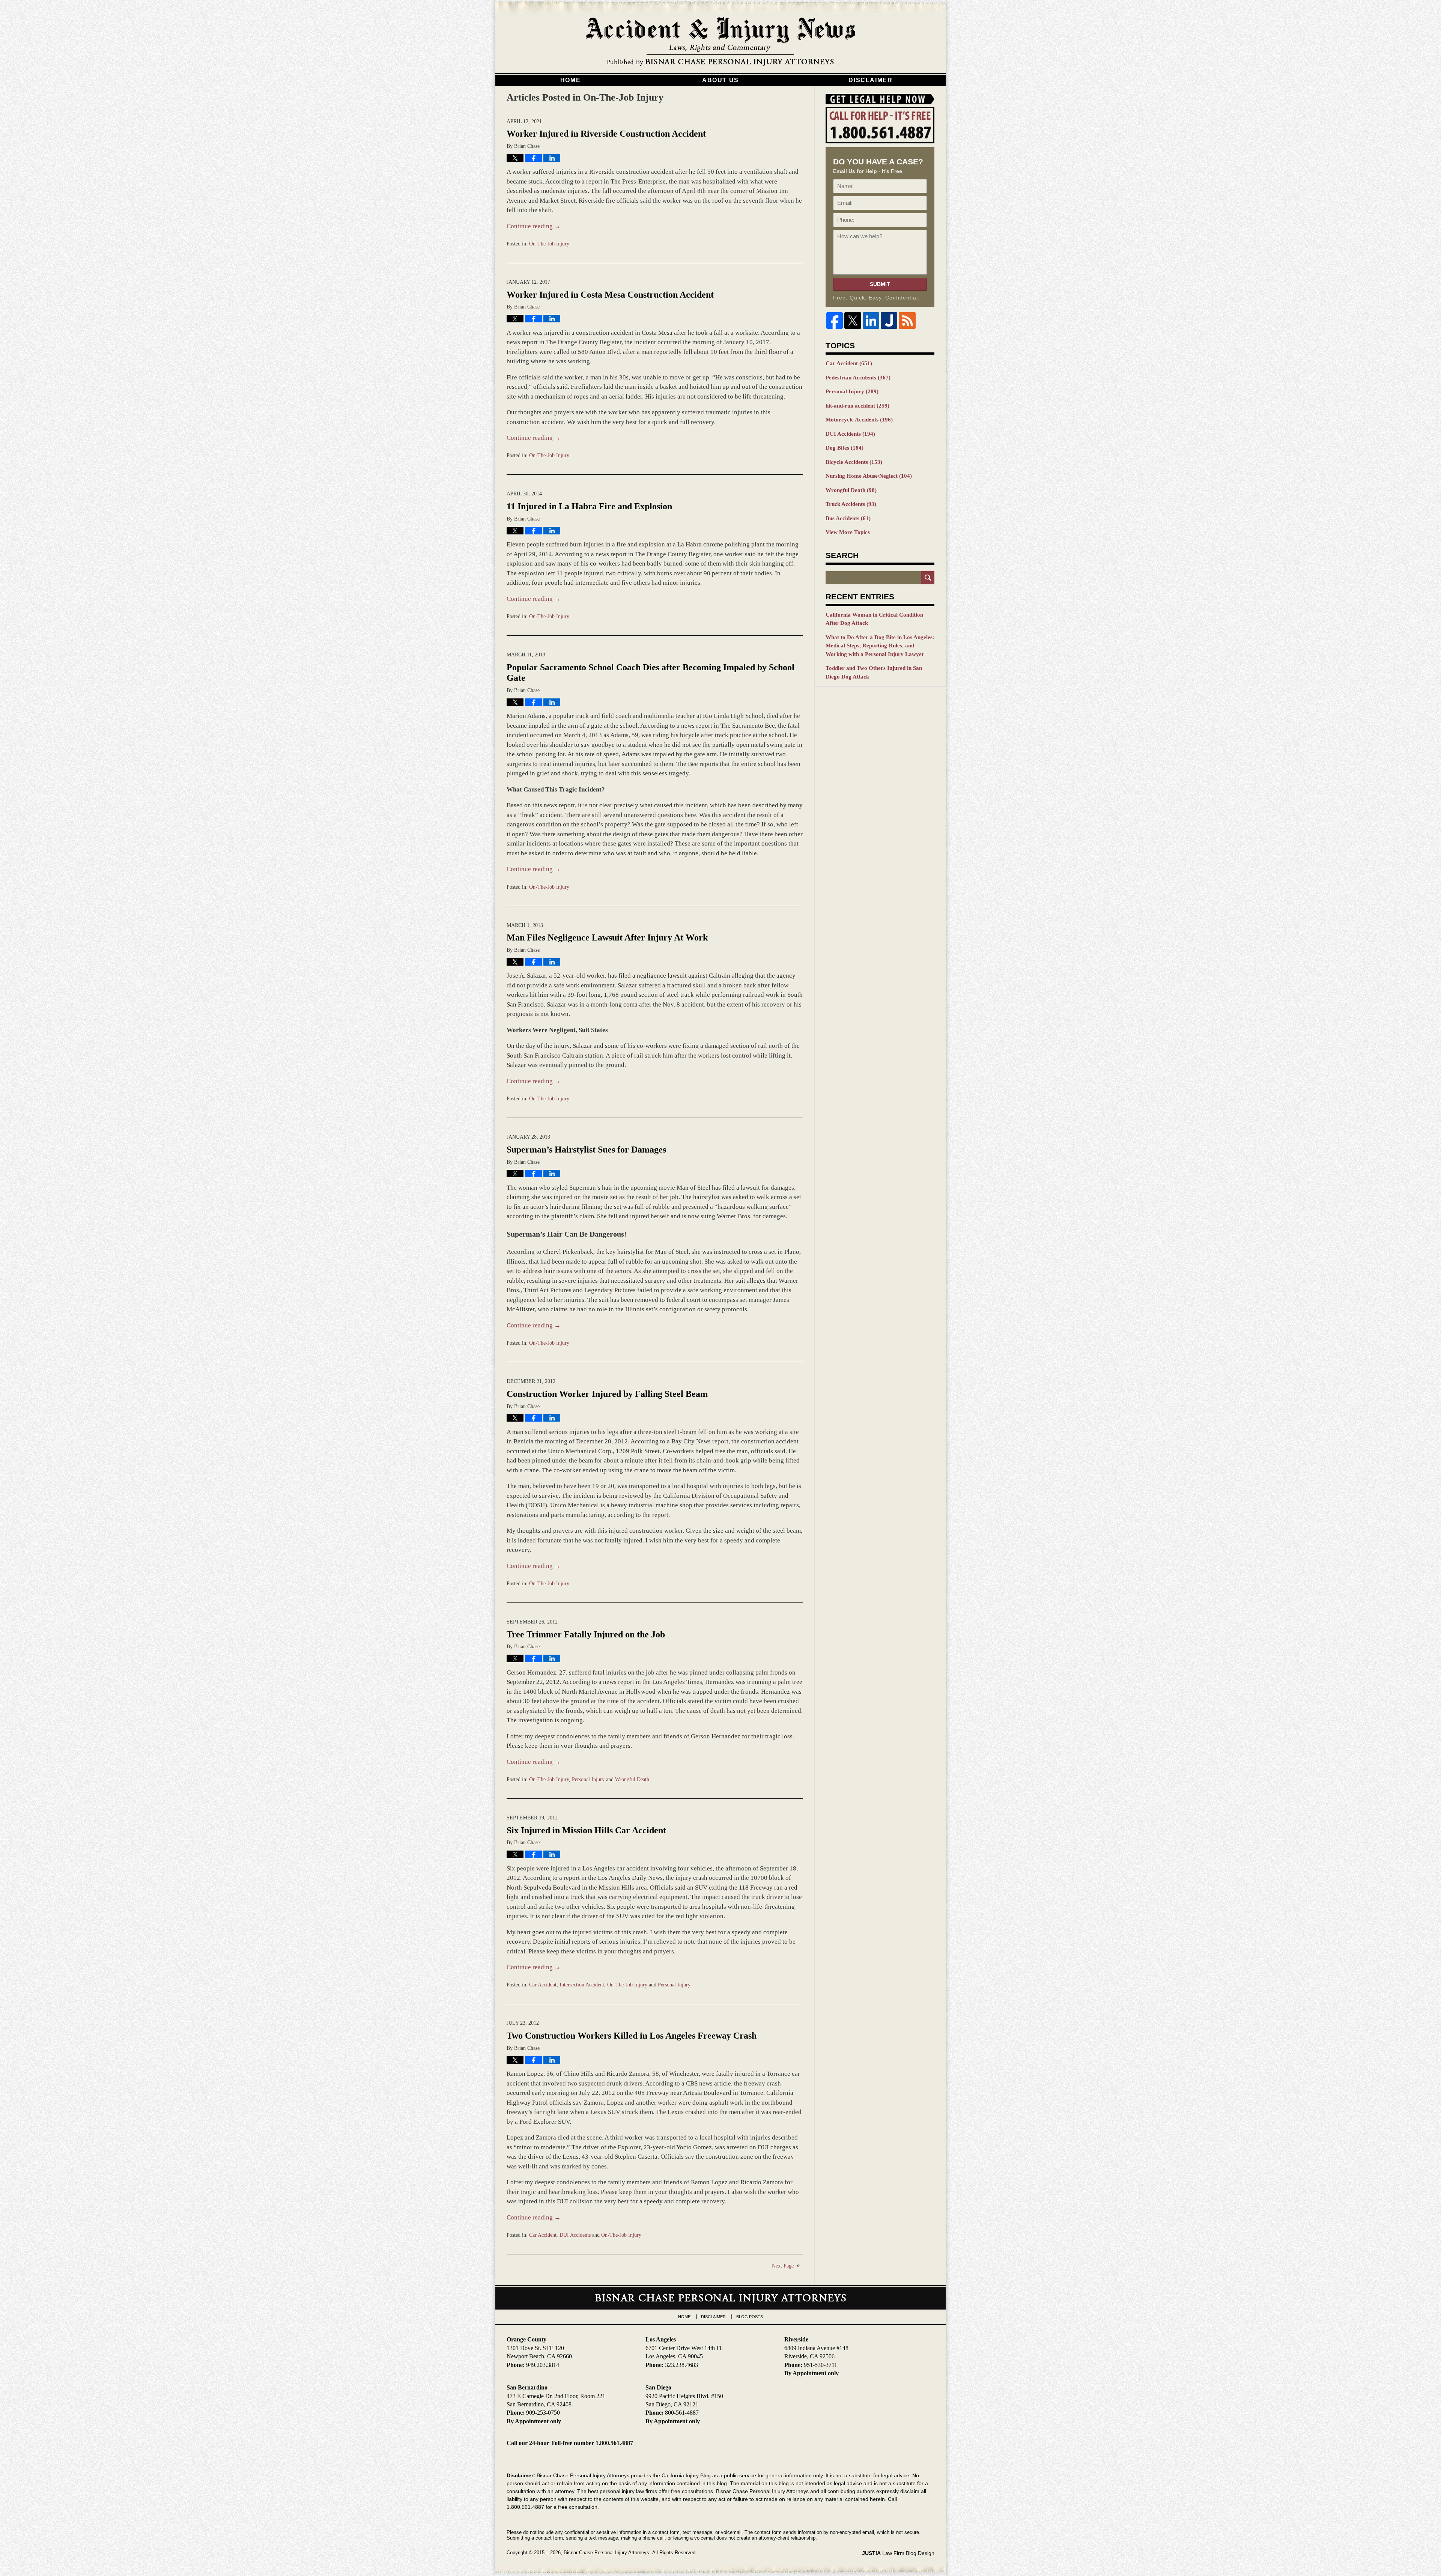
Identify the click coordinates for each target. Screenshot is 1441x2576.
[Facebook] (835, 320)
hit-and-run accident (857, 406)
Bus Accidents (848, 518)
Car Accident (543, 1985)
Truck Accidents (851, 504)
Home (570, 80)
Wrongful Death (632, 1779)
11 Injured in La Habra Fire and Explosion (589, 506)
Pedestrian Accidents (858, 378)
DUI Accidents (575, 2235)
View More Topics (848, 532)
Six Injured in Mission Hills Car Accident (586, 1830)
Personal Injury (588, 1779)
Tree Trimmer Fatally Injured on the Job (586, 1634)
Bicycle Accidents (854, 462)
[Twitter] (853, 320)
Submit (880, 284)
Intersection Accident (582, 1985)
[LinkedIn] (871, 320)
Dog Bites (845, 448)
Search (928, 578)
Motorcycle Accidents (859, 420)
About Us (720, 80)
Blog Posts (750, 2317)
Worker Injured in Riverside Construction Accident (606, 134)
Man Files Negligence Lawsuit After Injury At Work (607, 937)
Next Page (783, 2266)
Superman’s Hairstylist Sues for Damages (586, 1150)
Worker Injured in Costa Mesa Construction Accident (610, 295)
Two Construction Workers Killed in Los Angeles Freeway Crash (632, 2036)
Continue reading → (534, 226)
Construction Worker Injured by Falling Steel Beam (607, 1394)
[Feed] (907, 320)
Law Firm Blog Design (898, 2553)
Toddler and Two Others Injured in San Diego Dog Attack (874, 672)
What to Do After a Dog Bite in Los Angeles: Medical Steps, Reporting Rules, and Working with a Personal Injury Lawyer (880, 646)
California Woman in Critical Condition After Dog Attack (874, 619)
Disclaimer (870, 80)
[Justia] (889, 320)
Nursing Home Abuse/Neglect (869, 476)
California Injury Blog (720, 42)
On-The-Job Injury (549, 244)
